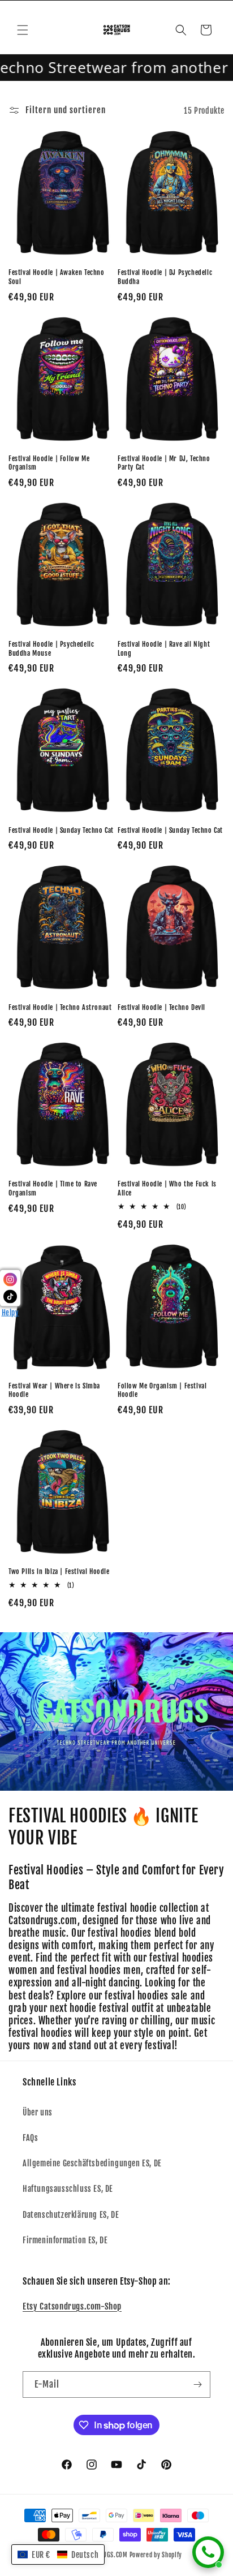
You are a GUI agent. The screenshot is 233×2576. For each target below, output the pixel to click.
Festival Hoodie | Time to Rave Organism (53, 1188)
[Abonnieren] (197, 2384)
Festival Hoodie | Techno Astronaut (60, 1007)
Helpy (10, 1312)
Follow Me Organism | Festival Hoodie (162, 1390)
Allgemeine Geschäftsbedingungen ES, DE (92, 2163)
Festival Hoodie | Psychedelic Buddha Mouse (51, 649)
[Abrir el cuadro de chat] (208, 2552)
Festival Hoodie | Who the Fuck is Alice (167, 1188)
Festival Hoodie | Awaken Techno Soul (57, 277)
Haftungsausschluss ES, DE (68, 2189)
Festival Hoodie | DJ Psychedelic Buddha (165, 277)
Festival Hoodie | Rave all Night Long (164, 649)
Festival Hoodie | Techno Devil (161, 1007)
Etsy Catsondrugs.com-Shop (72, 2306)
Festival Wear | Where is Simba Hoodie (54, 1390)
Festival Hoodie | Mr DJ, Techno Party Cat (164, 463)
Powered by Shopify (156, 2555)
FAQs (30, 2138)
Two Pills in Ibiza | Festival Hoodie (59, 1571)
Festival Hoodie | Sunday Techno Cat (61, 830)
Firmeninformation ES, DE (65, 2240)
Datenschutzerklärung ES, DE (71, 2215)
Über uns (38, 2112)
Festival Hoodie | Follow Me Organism (49, 463)
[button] (23, 30)
